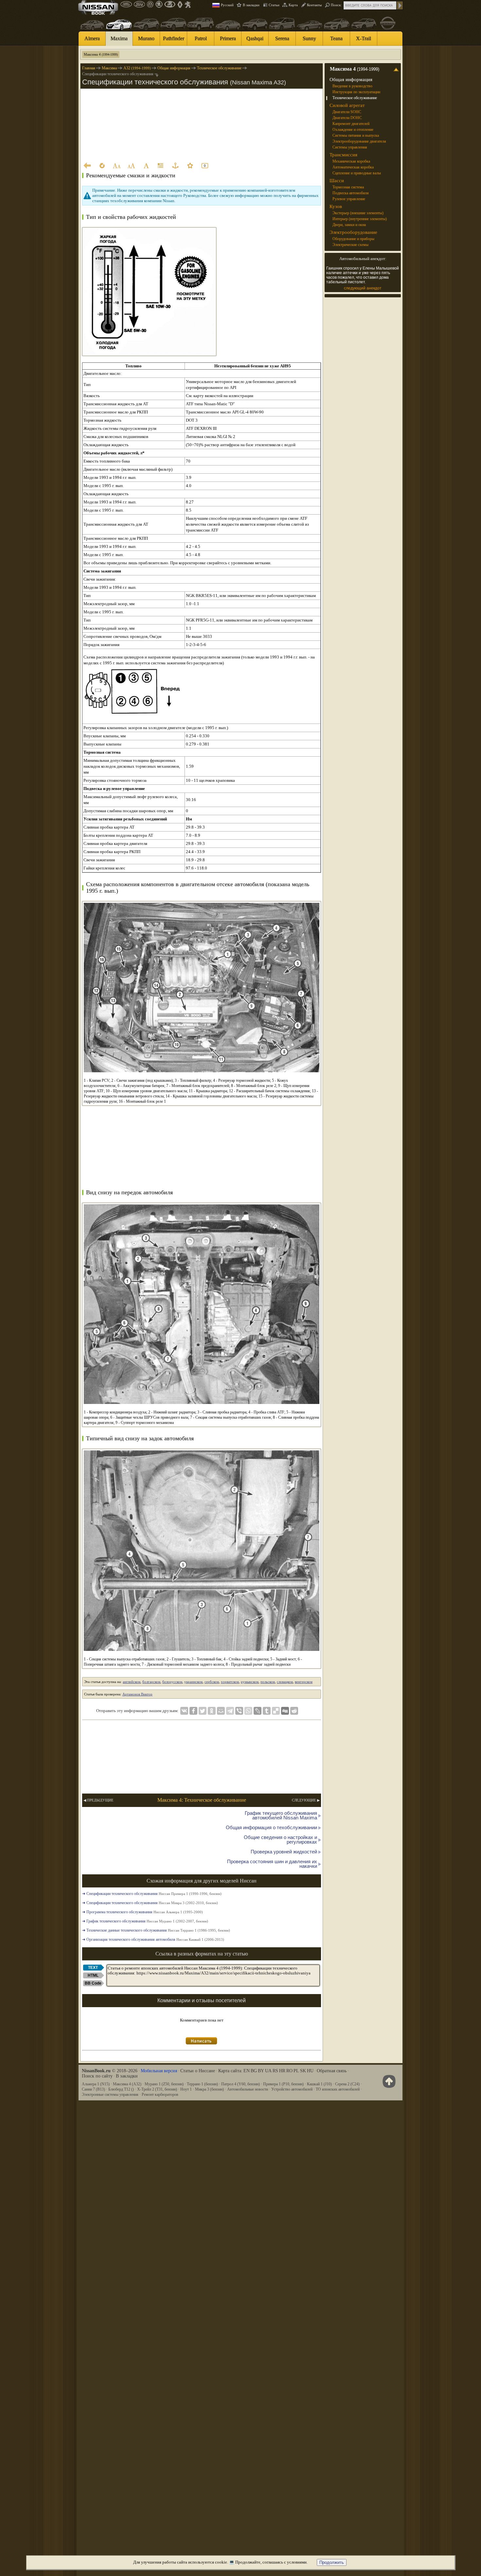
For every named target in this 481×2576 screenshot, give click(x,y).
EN (247, 2071)
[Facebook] (193, 1711)
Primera (228, 38)
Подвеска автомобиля (351, 193)
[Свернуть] (397, 69)
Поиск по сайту (97, 2076)
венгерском (304, 1682)
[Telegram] (230, 1711)
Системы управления (350, 147)
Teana (336, 38)
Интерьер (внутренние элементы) (360, 219)
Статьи (274, 5)
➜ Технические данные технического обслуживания (156, 1930)
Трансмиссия (343, 155)
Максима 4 (101, 54)
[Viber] (239, 1711)
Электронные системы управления (110, 2094)
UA (268, 2071)
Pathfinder (174, 38)
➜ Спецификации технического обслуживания (152, 1894)
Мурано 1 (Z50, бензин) (164, 2084)
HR (282, 2071)
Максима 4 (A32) (127, 2084)
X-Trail (364, 38)
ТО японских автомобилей (338, 2089)
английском (132, 1682)
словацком (285, 1682)
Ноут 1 (186, 2089)
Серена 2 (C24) (347, 2084)
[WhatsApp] (248, 1711)
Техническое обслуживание (355, 98)
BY (261, 2071)
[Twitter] (203, 1711)
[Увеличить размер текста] (131, 166)
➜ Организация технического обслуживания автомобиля (153, 1939)
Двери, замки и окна (349, 225)
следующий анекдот (363, 288)
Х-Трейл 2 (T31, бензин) (157, 2089)
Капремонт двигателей (351, 124)
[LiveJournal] (258, 1711)
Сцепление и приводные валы (357, 173)
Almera (92, 38)
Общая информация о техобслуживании (271, 1827)
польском (268, 1682)
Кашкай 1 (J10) (319, 2084)
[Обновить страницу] (102, 166)
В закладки (251, 5)
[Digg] (285, 1711)
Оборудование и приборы (353, 239)
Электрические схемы (350, 245)
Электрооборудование (353, 232)
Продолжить (332, 2562)
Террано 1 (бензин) (202, 2084)
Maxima (119, 38)
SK (303, 2071)
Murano (146, 38)
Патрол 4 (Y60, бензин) (240, 2084)
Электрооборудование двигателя (359, 141)
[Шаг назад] (87, 166)
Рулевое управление (349, 199)
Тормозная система (348, 187)
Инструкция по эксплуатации (356, 92)
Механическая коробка (351, 161)
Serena (282, 38)
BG (254, 2071)
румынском (250, 1682)
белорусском (172, 1682)
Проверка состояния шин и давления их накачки (272, 1864)
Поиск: (336, 5)
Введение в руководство (352, 86)
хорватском (230, 1682)
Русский (227, 5)
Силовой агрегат (347, 105)
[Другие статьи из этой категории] (161, 166)
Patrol (201, 38)
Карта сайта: (230, 2071)
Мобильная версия (159, 2071)
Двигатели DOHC (347, 118)
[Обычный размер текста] (146, 166)
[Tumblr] (267, 1711)
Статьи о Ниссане (198, 2071)
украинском (193, 1682)
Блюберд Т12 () (121, 2089)
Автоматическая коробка (353, 167)
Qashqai (255, 38)
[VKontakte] (184, 1711)
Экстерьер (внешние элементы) (358, 213)
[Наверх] (388, 2081)
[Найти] (400, 5)
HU (310, 2071)
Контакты (314, 5)
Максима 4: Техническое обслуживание (202, 1800)
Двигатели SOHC (347, 112)
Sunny (309, 38)
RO (289, 2071)
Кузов (336, 206)
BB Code (93, 1983)
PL (296, 2071)
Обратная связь (332, 2071)
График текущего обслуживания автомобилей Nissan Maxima (281, 1815)
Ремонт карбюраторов (160, 2094)
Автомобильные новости (248, 2089)
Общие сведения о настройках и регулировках (280, 1840)
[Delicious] (276, 1711)
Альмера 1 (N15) (96, 2084)
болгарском (151, 1682)
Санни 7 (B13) (93, 2089)
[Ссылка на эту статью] (175, 166)
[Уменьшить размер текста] (116, 166)
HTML (93, 1975)
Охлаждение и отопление (353, 130)
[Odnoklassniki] (212, 1711)
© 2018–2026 (110, 2071)
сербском (212, 1682)
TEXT (93, 1968)
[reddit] (294, 1711)
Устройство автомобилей (292, 2089)
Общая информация (351, 79)
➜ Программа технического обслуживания (143, 1912)
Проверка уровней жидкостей (284, 1852)
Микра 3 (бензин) (209, 2089)
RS (275, 2071)
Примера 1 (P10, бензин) (283, 2084)
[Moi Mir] (221, 1711)
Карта (293, 5)
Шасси (337, 181)
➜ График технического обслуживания (145, 1921)
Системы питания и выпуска (356, 135)
